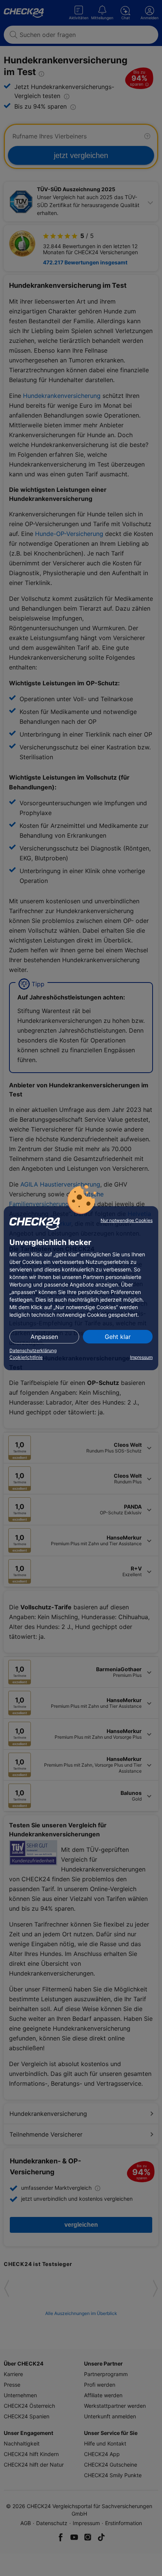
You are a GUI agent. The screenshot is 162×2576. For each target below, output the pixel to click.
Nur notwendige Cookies (127, 1220)
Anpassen (44, 1337)
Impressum (141, 1357)
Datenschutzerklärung (33, 1350)
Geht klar (118, 1337)
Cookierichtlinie (26, 1357)
